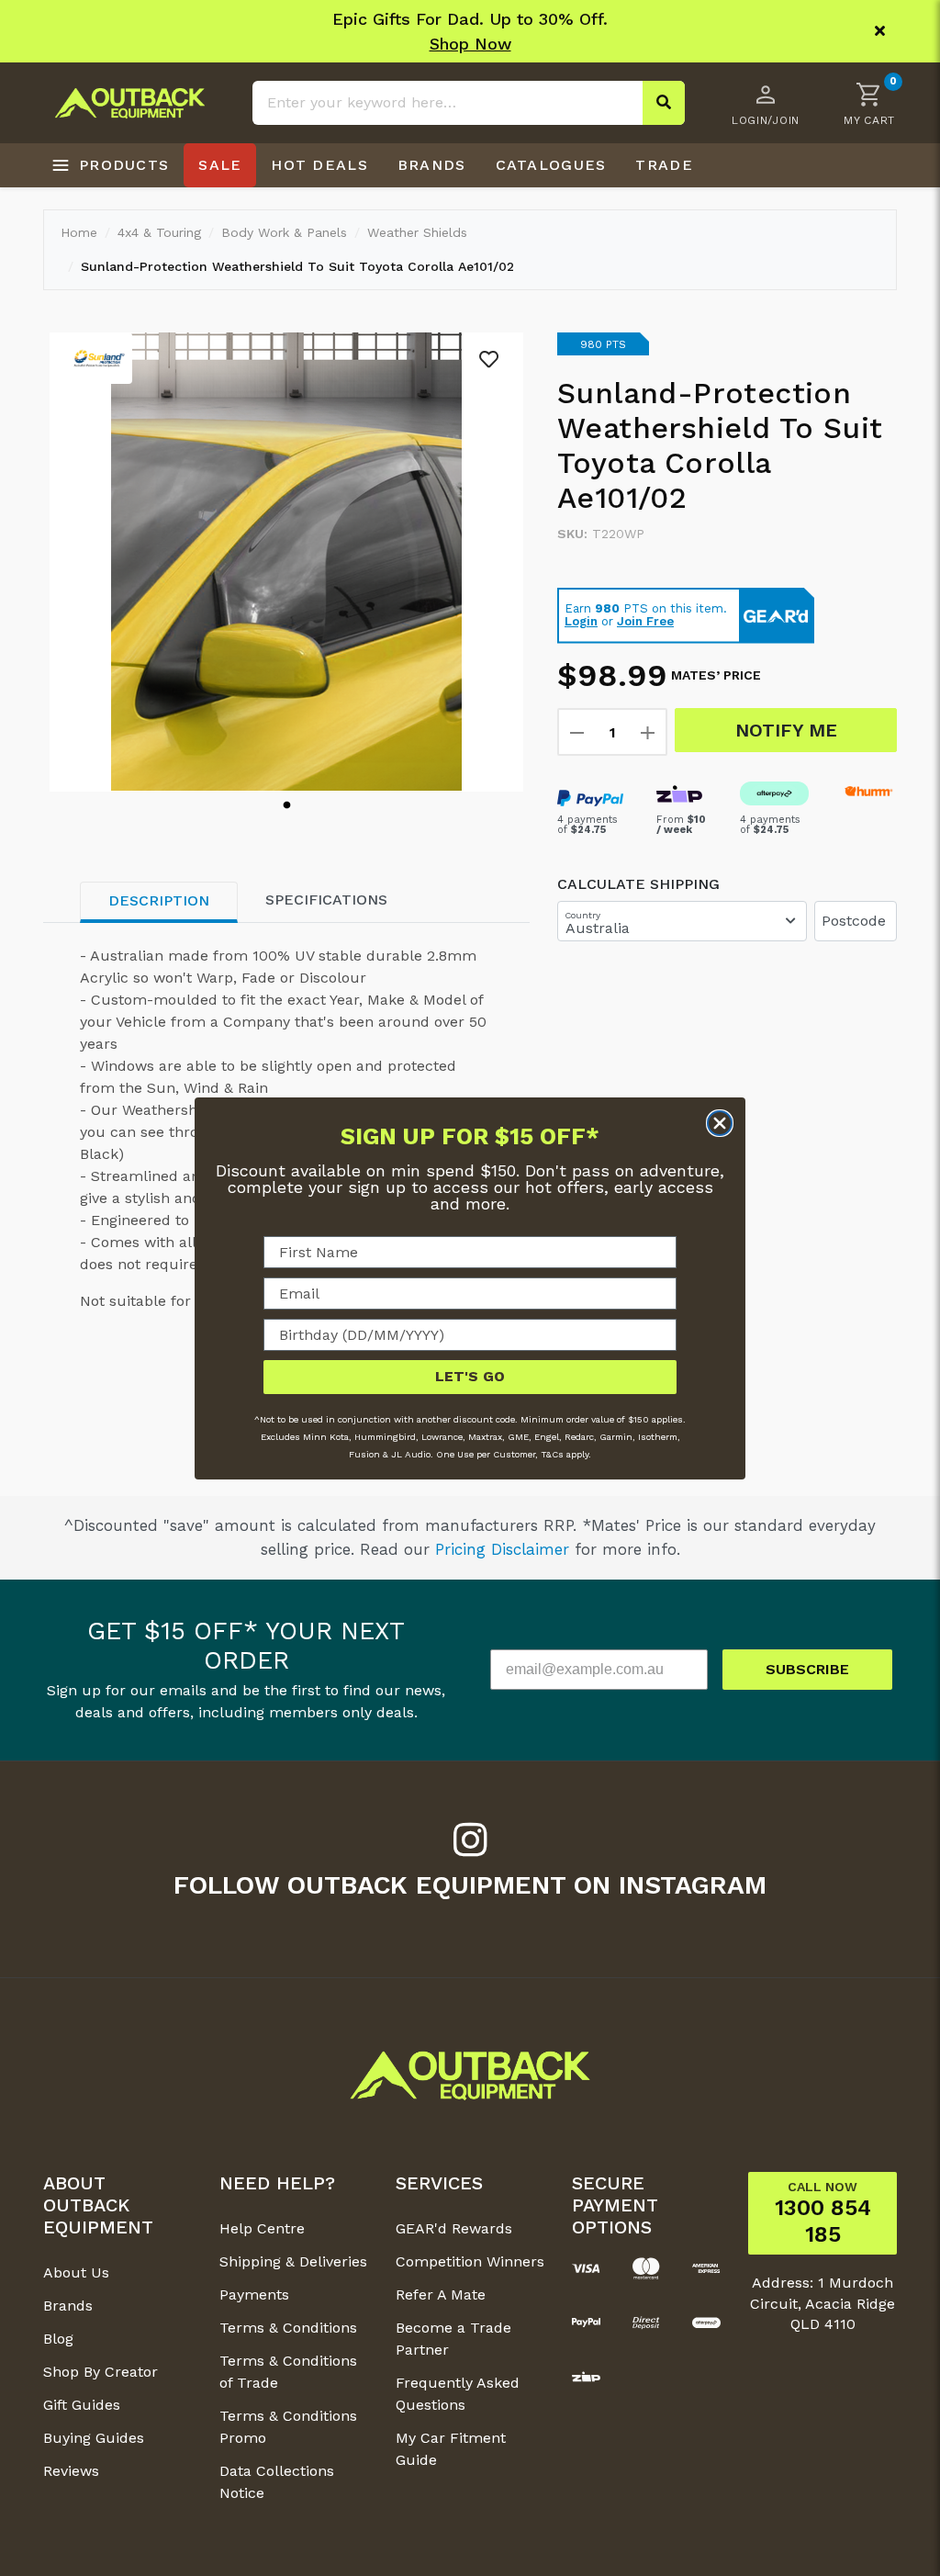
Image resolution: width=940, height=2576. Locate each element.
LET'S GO (470, 1376)
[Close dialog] (720, 1123)
